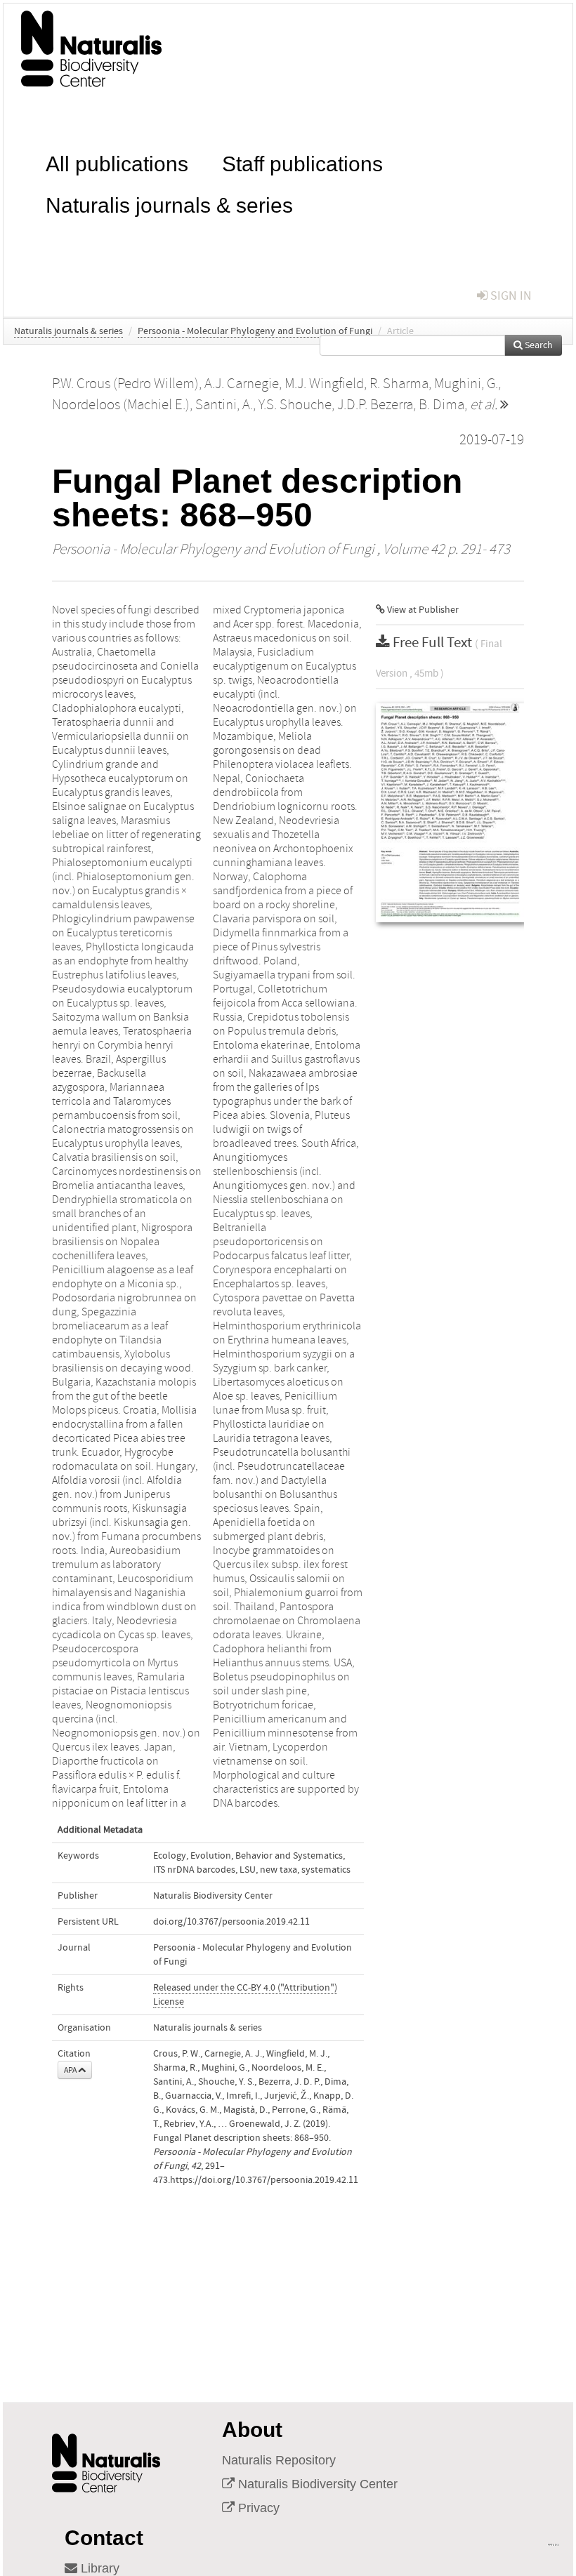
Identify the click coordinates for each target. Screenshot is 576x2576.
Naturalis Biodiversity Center (316, 2484)
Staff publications (302, 162)
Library (98, 2568)
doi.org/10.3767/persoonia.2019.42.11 (231, 1922)
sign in (510, 296)
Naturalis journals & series (169, 204)
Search (538, 345)
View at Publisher (422, 610)
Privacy (257, 2508)
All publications (117, 162)
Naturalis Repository (279, 2460)
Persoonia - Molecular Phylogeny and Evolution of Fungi (255, 331)
